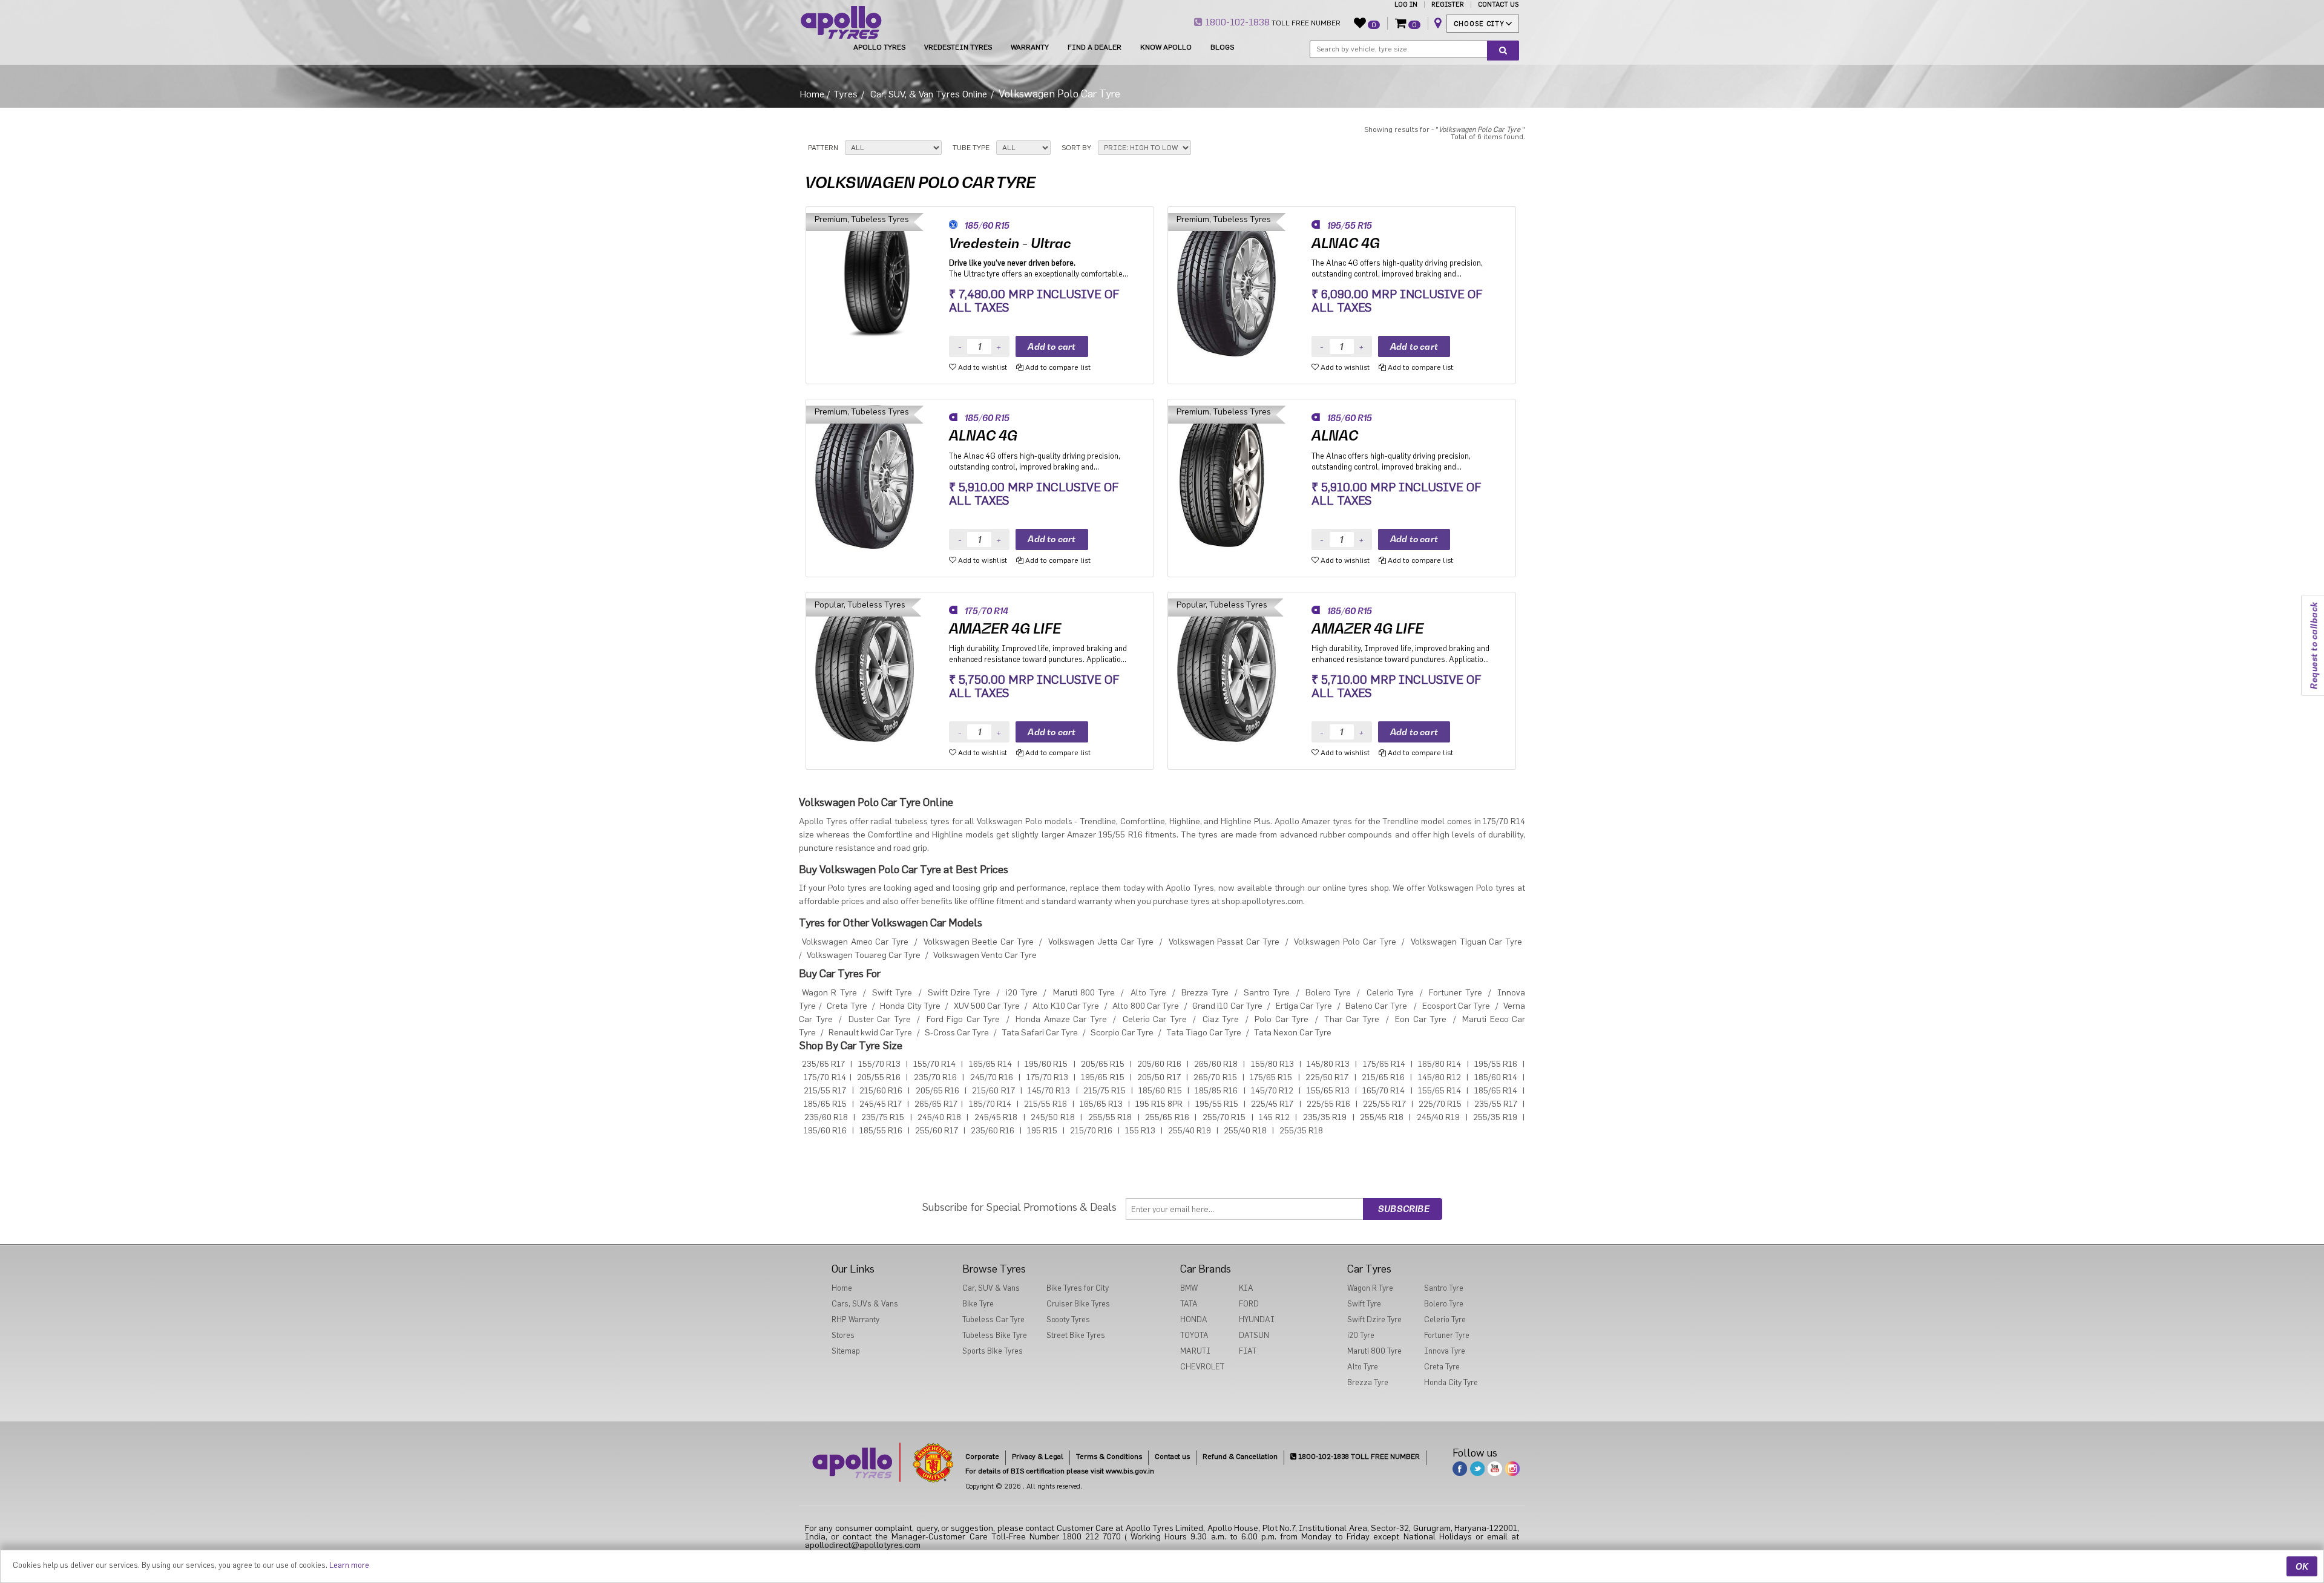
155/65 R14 (1439, 1091)
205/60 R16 (1159, 1064)
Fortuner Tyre (1455, 993)
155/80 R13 (1272, 1064)
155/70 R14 (934, 1064)
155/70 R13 (879, 1064)
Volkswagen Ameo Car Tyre (855, 942)
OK (2302, 1566)
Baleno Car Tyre (1376, 1006)
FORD (1249, 1304)
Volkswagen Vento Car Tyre (985, 955)
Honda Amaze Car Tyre (1061, 1020)
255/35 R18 (1301, 1131)
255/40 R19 (1190, 1131)
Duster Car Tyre (880, 1020)
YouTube (1495, 1469)
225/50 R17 (1327, 1078)
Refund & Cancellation (1240, 1457)
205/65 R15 (1103, 1064)
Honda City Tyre (910, 1006)
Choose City (1479, 24)
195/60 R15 (1046, 1064)
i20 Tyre (1022, 993)
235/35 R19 (1325, 1118)
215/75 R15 (1105, 1091)
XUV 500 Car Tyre (987, 1006)
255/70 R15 (1224, 1118)
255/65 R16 (1167, 1118)
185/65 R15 (825, 1104)
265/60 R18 (1216, 1064)
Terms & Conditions (1109, 1457)
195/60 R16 (825, 1131)
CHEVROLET (1202, 1367)
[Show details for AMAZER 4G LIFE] (878, 670)
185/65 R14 (1496, 1091)
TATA (1189, 1304)
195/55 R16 (1496, 1064)
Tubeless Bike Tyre (995, 1335)
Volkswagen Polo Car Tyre (1345, 942)
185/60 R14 (1496, 1078)
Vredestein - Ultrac (1010, 243)
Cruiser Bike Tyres (1078, 1304)
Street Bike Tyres (1076, 1335)
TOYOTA (1194, 1335)
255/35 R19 (1495, 1118)
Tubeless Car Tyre (993, 1319)
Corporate (982, 1457)
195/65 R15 (1102, 1078)
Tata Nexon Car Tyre (1293, 1033)
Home (812, 94)
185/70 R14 (990, 1104)
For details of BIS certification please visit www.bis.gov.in (1060, 1471)
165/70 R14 (1384, 1091)
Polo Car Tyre (1282, 1020)
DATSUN (1254, 1335)
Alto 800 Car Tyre (1146, 1006)
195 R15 (1042, 1131)
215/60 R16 (881, 1091)
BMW (1189, 1288)
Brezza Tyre (1205, 993)
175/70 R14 (825, 1078)
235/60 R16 (993, 1131)
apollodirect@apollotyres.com (863, 1545)
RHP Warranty (855, 1319)
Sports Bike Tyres (993, 1351)
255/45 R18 (1382, 1118)
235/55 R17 (1496, 1104)
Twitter (1477, 1469)
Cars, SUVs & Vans (865, 1304)
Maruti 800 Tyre (1084, 993)
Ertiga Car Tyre (1304, 1006)
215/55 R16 (1045, 1104)
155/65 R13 (1328, 1091)
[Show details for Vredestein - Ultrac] (878, 285)
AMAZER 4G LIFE (1005, 629)
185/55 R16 (881, 1131)
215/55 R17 (825, 1091)
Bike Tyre (978, 1304)
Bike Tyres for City (1078, 1288)
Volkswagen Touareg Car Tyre (864, 955)
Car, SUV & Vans (991, 1288)
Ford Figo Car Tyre (963, 1020)
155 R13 (1140, 1131)
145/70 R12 (1272, 1091)
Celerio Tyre (1390, 993)
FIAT (1248, 1351)
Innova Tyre (1445, 1351)
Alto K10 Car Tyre (1066, 1006)
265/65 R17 (936, 1104)
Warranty (1030, 47)
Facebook (1460, 1469)
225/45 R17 (1272, 1104)
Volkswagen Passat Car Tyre (1224, 942)
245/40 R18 (939, 1118)
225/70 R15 (1440, 1104)
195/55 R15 (1217, 1104)
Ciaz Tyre (1221, 1020)
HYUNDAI (1257, 1319)
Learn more (349, 1565)
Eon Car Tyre (1421, 1020)
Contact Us (1498, 5)
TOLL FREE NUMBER (1272, 22)
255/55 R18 (1110, 1118)
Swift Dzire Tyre (959, 993)
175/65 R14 (1384, 1064)
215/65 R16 (1383, 1078)
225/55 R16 (1328, 1104)
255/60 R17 (937, 1131)
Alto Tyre (1148, 993)
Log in (1406, 5)
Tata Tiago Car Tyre (1204, 1033)
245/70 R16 (992, 1078)
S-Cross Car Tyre (957, 1033)
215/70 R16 (1091, 1131)
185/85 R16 (1216, 1091)
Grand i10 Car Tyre (1227, 1006)
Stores (843, 1335)
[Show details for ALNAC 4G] (1240, 285)
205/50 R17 (1159, 1078)
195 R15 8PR (1159, 1104)
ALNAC (1335, 436)
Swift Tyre (892, 993)
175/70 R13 (1047, 1078)
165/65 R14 (990, 1064)
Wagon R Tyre (829, 993)
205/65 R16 (937, 1091)
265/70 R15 (1215, 1078)
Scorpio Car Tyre (1122, 1033)
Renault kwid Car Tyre (870, 1033)
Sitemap (846, 1351)
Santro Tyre (1267, 993)
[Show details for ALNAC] (1240, 477)
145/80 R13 (1328, 1064)
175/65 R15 (1271, 1078)
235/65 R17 (823, 1064)
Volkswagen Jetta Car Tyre (1101, 942)
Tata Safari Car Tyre (1040, 1033)
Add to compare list (1057, 367)
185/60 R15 (1160, 1091)
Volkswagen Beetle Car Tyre (979, 942)
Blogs (1222, 47)
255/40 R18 (1245, 1131)
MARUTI (1195, 1351)
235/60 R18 (826, 1118)
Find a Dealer (1095, 47)
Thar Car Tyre (1352, 1020)
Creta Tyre (847, 1006)
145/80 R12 (1439, 1078)
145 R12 (1274, 1118)
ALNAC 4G (1346, 243)
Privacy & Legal (1038, 1457)
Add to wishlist (982, 367)
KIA (1246, 1288)
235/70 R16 (935, 1078)
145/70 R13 (1049, 1091)
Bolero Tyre (1328, 993)
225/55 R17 (1384, 1104)
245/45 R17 (881, 1104)
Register (1448, 5)
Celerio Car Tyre (1155, 1020)
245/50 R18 (1053, 1118)
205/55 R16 (879, 1078)
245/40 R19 (1439, 1118)
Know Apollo (1166, 47)
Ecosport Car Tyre (1456, 1006)
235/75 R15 (883, 1118)
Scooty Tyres (1068, 1319)
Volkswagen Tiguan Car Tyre (1466, 942)
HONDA (1194, 1319)
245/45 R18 (996, 1118)
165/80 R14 (1439, 1064)
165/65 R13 (1101, 1104)
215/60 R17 (993, 1091)
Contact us (1172, 1457)
